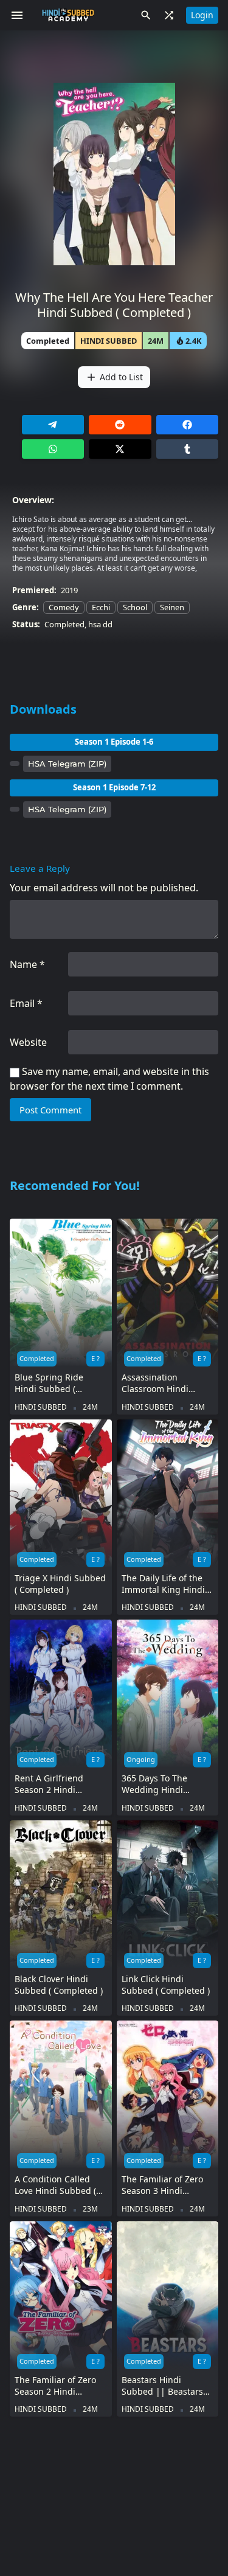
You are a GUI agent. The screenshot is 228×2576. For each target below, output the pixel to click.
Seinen (172, 607)
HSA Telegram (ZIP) (67, 764)
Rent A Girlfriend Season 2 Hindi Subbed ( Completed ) (59, 1784)
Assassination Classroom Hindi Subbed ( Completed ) (166, 1383)
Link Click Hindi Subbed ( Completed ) (166, 1985)
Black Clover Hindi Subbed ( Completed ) (59, 1985)
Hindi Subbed (109, 341)
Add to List (114, 377)
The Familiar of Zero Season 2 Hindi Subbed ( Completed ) (59, 2386)
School (135, 607)
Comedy (64, 607)
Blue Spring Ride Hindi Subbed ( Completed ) (49, 1383)
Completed (64, 624)
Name (27, 964)
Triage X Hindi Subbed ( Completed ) (60, 1584)
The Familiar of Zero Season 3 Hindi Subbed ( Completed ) (166, 2185)
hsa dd (100, 624)
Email (26, 1003)
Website (28, 1042)
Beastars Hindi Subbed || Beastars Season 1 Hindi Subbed (162, 2386)
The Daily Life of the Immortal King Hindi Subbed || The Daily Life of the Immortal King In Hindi (164, 1584)
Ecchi (101, 607)
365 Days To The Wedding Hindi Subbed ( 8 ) (154, 1784)
